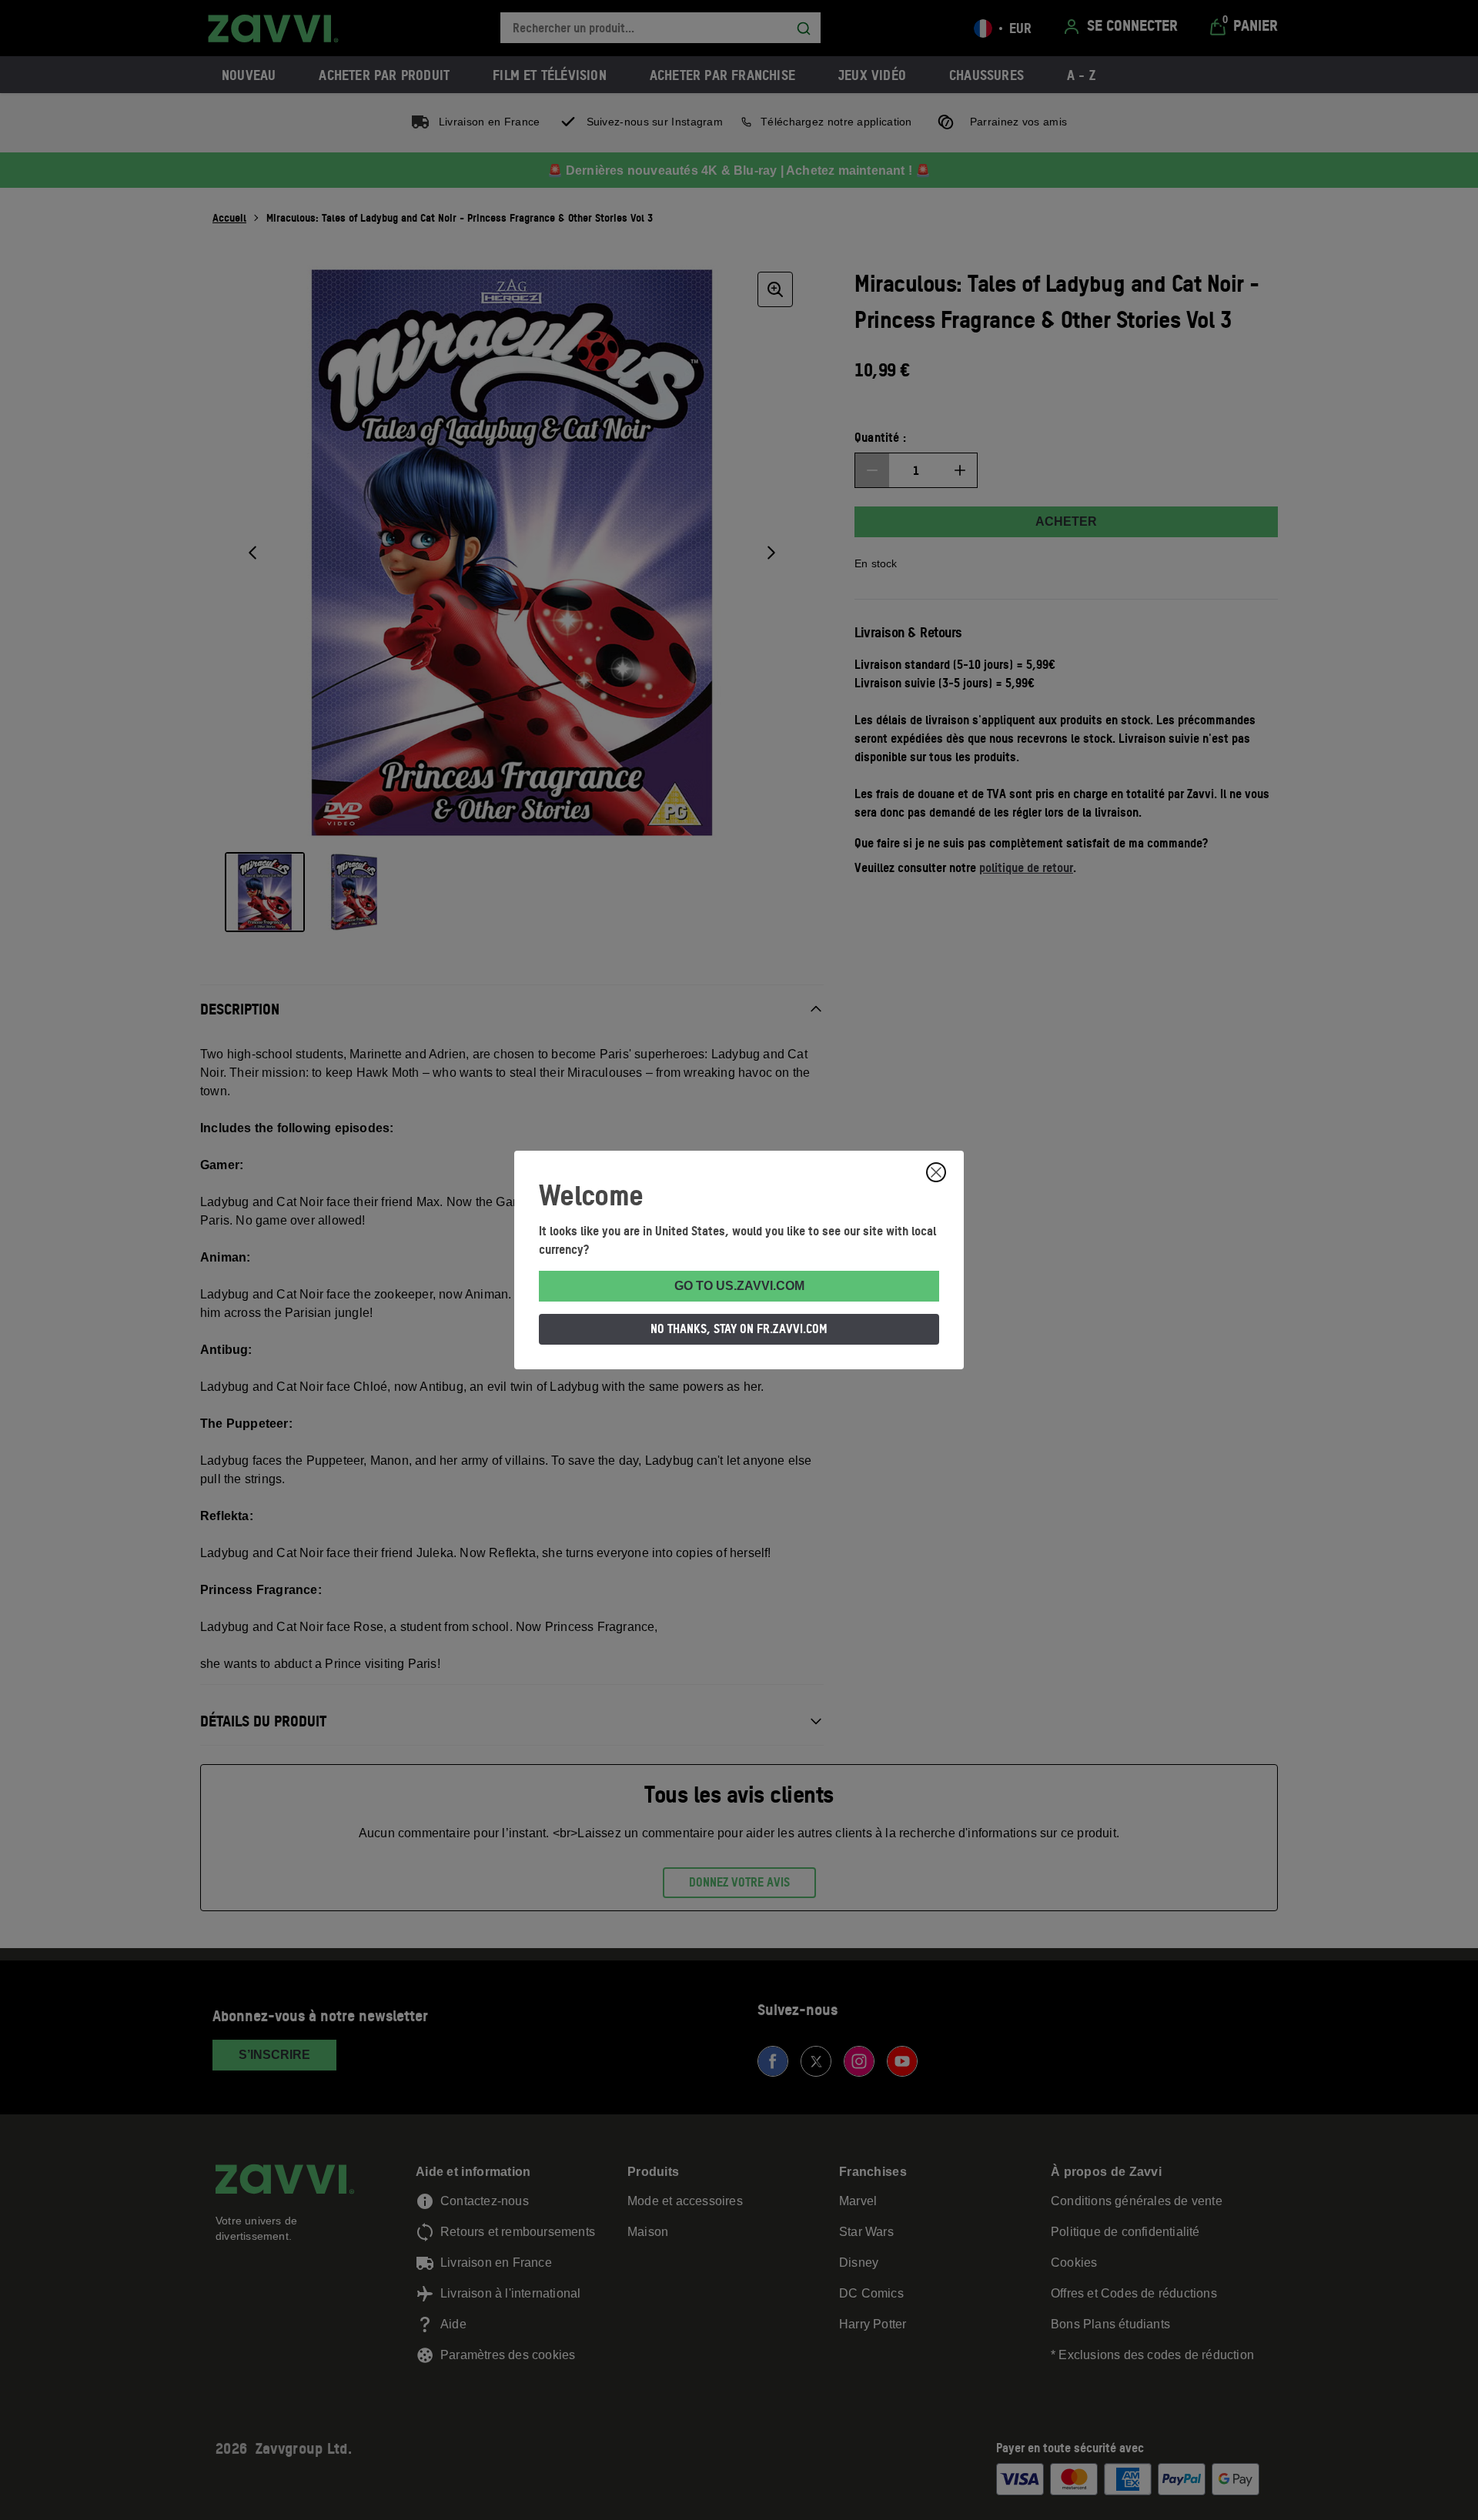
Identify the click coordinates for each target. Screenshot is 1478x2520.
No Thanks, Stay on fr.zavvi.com (739, 1329)
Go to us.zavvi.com (739, 1286)
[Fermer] (936, 1172)
